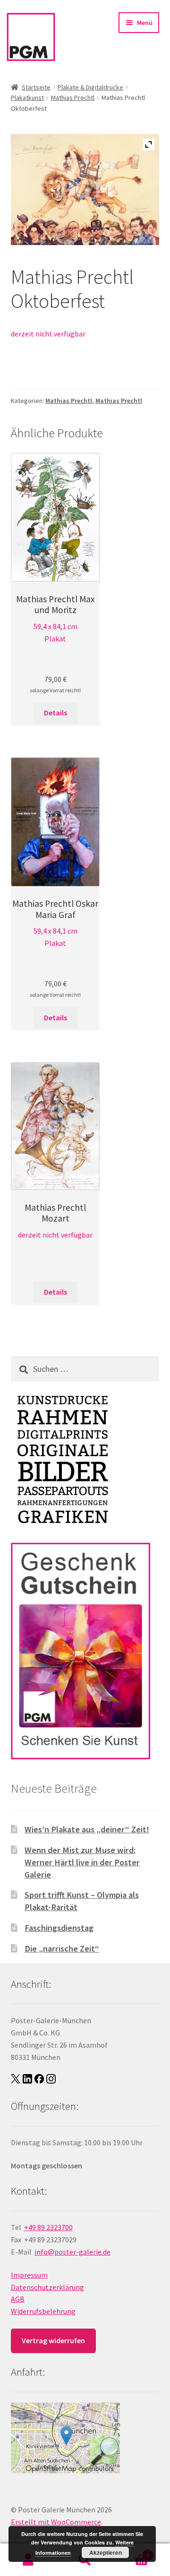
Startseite (36, 87)
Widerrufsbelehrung (43, 2311)
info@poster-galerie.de (72, 2252)
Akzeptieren (106, 2552)
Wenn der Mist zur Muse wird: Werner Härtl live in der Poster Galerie (82, 1862)
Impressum (29, 2275)
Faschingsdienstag (59, 1928)
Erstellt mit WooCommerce (56, 2522)
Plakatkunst (27, 98)
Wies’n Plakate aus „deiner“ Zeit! (87, 1829)
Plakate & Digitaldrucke (90, 87)
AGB (18, 2299)
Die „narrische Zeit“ (62, 1948)
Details (55, 713)
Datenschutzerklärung (47, 2287)
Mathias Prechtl (73, 98)
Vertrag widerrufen (53, 2340)
